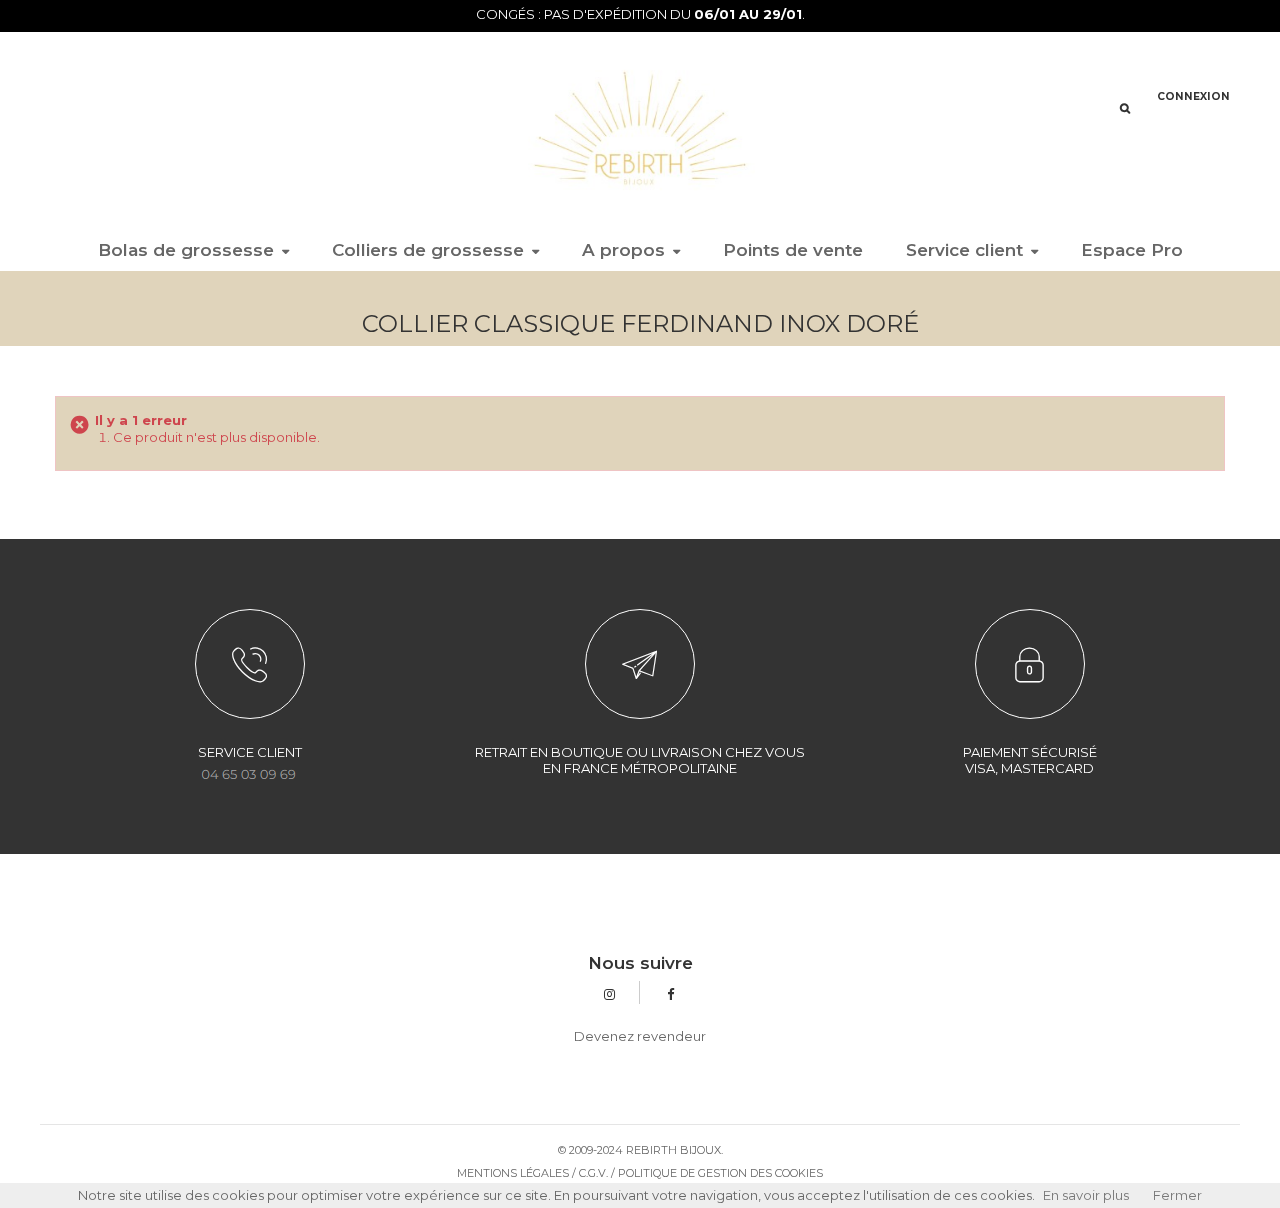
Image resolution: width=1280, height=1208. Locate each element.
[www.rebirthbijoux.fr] (640, 127)
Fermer (1177, 1195)
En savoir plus (1086, 1195)
